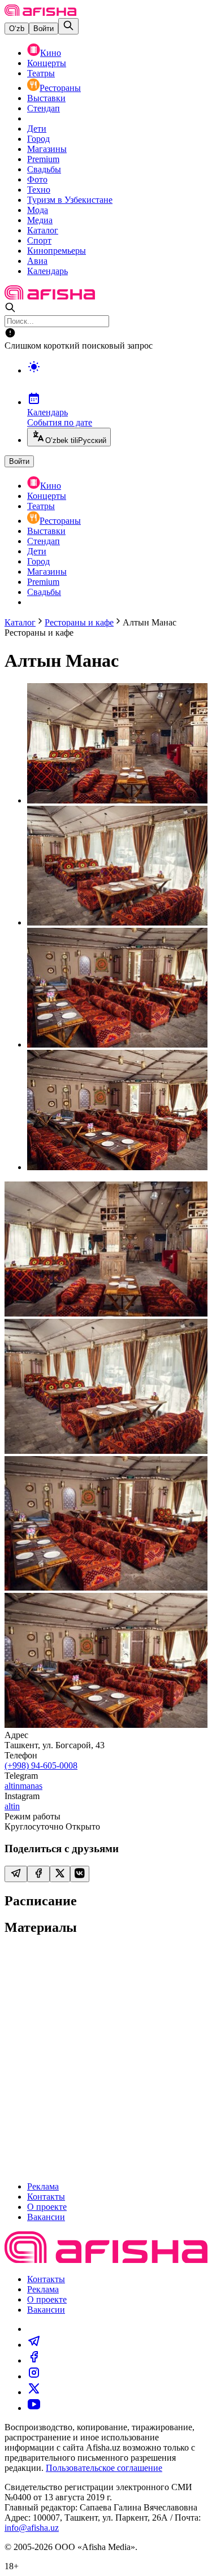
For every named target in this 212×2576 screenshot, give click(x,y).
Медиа (40, 220)
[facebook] (34, 2360)
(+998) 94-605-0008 (41, 1765)
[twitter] (34, 2392)
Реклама (43, 2186)
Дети (37, 129)
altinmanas (23, 1786)
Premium (43, 159)
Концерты (47, 63)
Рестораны (60, 88)
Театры (41, 73)
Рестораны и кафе (79, 622)
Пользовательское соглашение (104, 2468)
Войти (44, 29)
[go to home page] (40, 13)
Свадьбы (44, 169)
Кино (51, 53)
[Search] (68, 26)
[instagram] (34, 2376)
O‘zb (17, 29)
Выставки (46, 98)
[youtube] (34, 2408)
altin (12, 1806)
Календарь (47, 271)
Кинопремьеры (57, 251)
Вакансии (46, 2217)
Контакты (46, 2197)
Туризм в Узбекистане (70, 200)
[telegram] (34, 2345)
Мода (38, 210)
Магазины (47, 149)
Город (38, 139)
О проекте (47, 2207)
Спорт (39, 240)
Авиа (37, 261)
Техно (39, 190)
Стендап (44, 108)
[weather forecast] (117, 379)
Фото (37, 179)
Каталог (43, 230)
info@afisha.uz (32, 2528)
